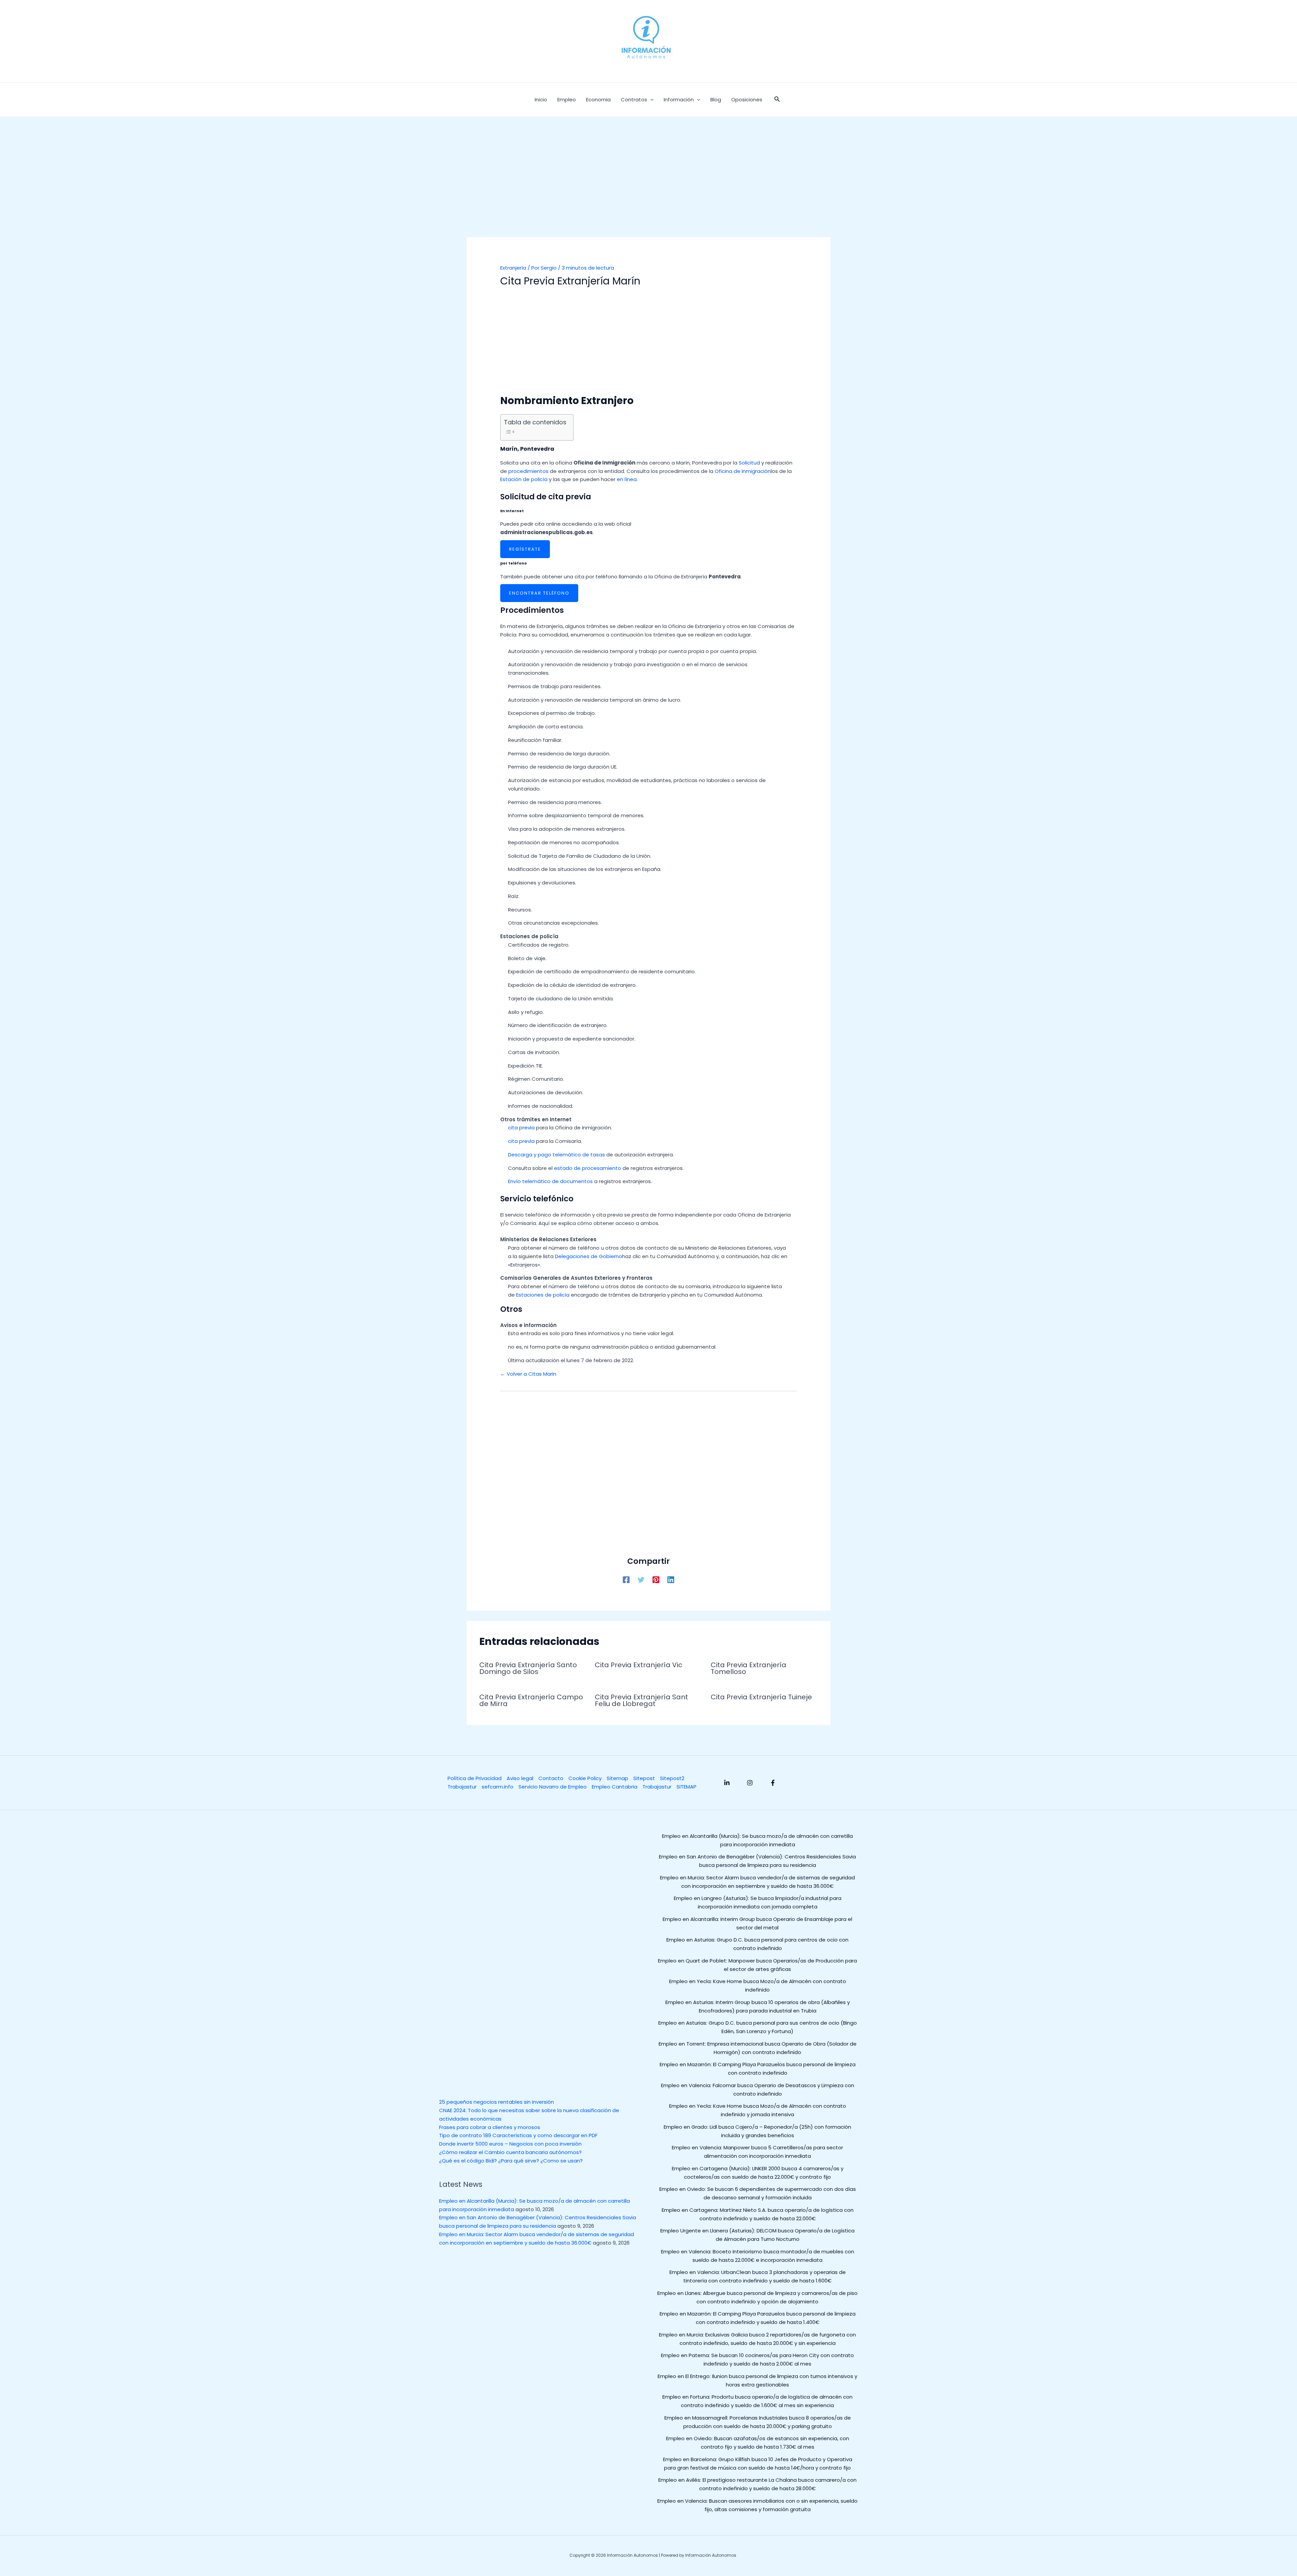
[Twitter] (641, 1579)
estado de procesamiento (588, 1168)
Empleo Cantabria (615, 1787)
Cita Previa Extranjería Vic (639, 1665)
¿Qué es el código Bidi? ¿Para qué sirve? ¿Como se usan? (511, 2161)
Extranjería (513, 268)
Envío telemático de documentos (550, 1181)
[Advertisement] (648, 187)
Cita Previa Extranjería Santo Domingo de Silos (528, 1668)
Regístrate (525, 549)
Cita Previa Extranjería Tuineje (761, 1697)
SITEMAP (686, 1787)
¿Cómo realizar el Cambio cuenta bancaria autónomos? (510, 2152)
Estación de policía (524, 479)
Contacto (551, 1778)
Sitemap (617, 1778)
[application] (650, 100)
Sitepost (644, 1778)
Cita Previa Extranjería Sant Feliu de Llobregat (641, 1700)
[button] (777, 100)
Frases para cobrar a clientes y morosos (490, 2127)
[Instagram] (750, 1783)
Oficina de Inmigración (743, 471)
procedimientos (528, 471)
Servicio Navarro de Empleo (553, 1787)
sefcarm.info (498, 1787)
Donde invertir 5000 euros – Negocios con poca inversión (510, 2144)
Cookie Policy (585, 1778)
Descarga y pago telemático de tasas (556, 1155)
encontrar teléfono (539, 593)
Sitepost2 (672, 1778)
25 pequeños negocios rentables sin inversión (497, 2102)
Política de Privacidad (475, 1778)
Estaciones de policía (543, 1295)
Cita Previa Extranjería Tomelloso (748, 1668)
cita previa (521, 1128)
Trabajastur (462, 1787)
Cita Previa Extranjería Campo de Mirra (531, 1700)
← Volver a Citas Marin (528, 1374)
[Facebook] (626, 1579)
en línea (627, 479)
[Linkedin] (671, 1579)
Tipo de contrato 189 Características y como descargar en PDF (518, 2135)
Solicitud (749, 463)
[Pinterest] (656, 1579)
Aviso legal (520, 1778)
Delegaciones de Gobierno (589, 1256)
